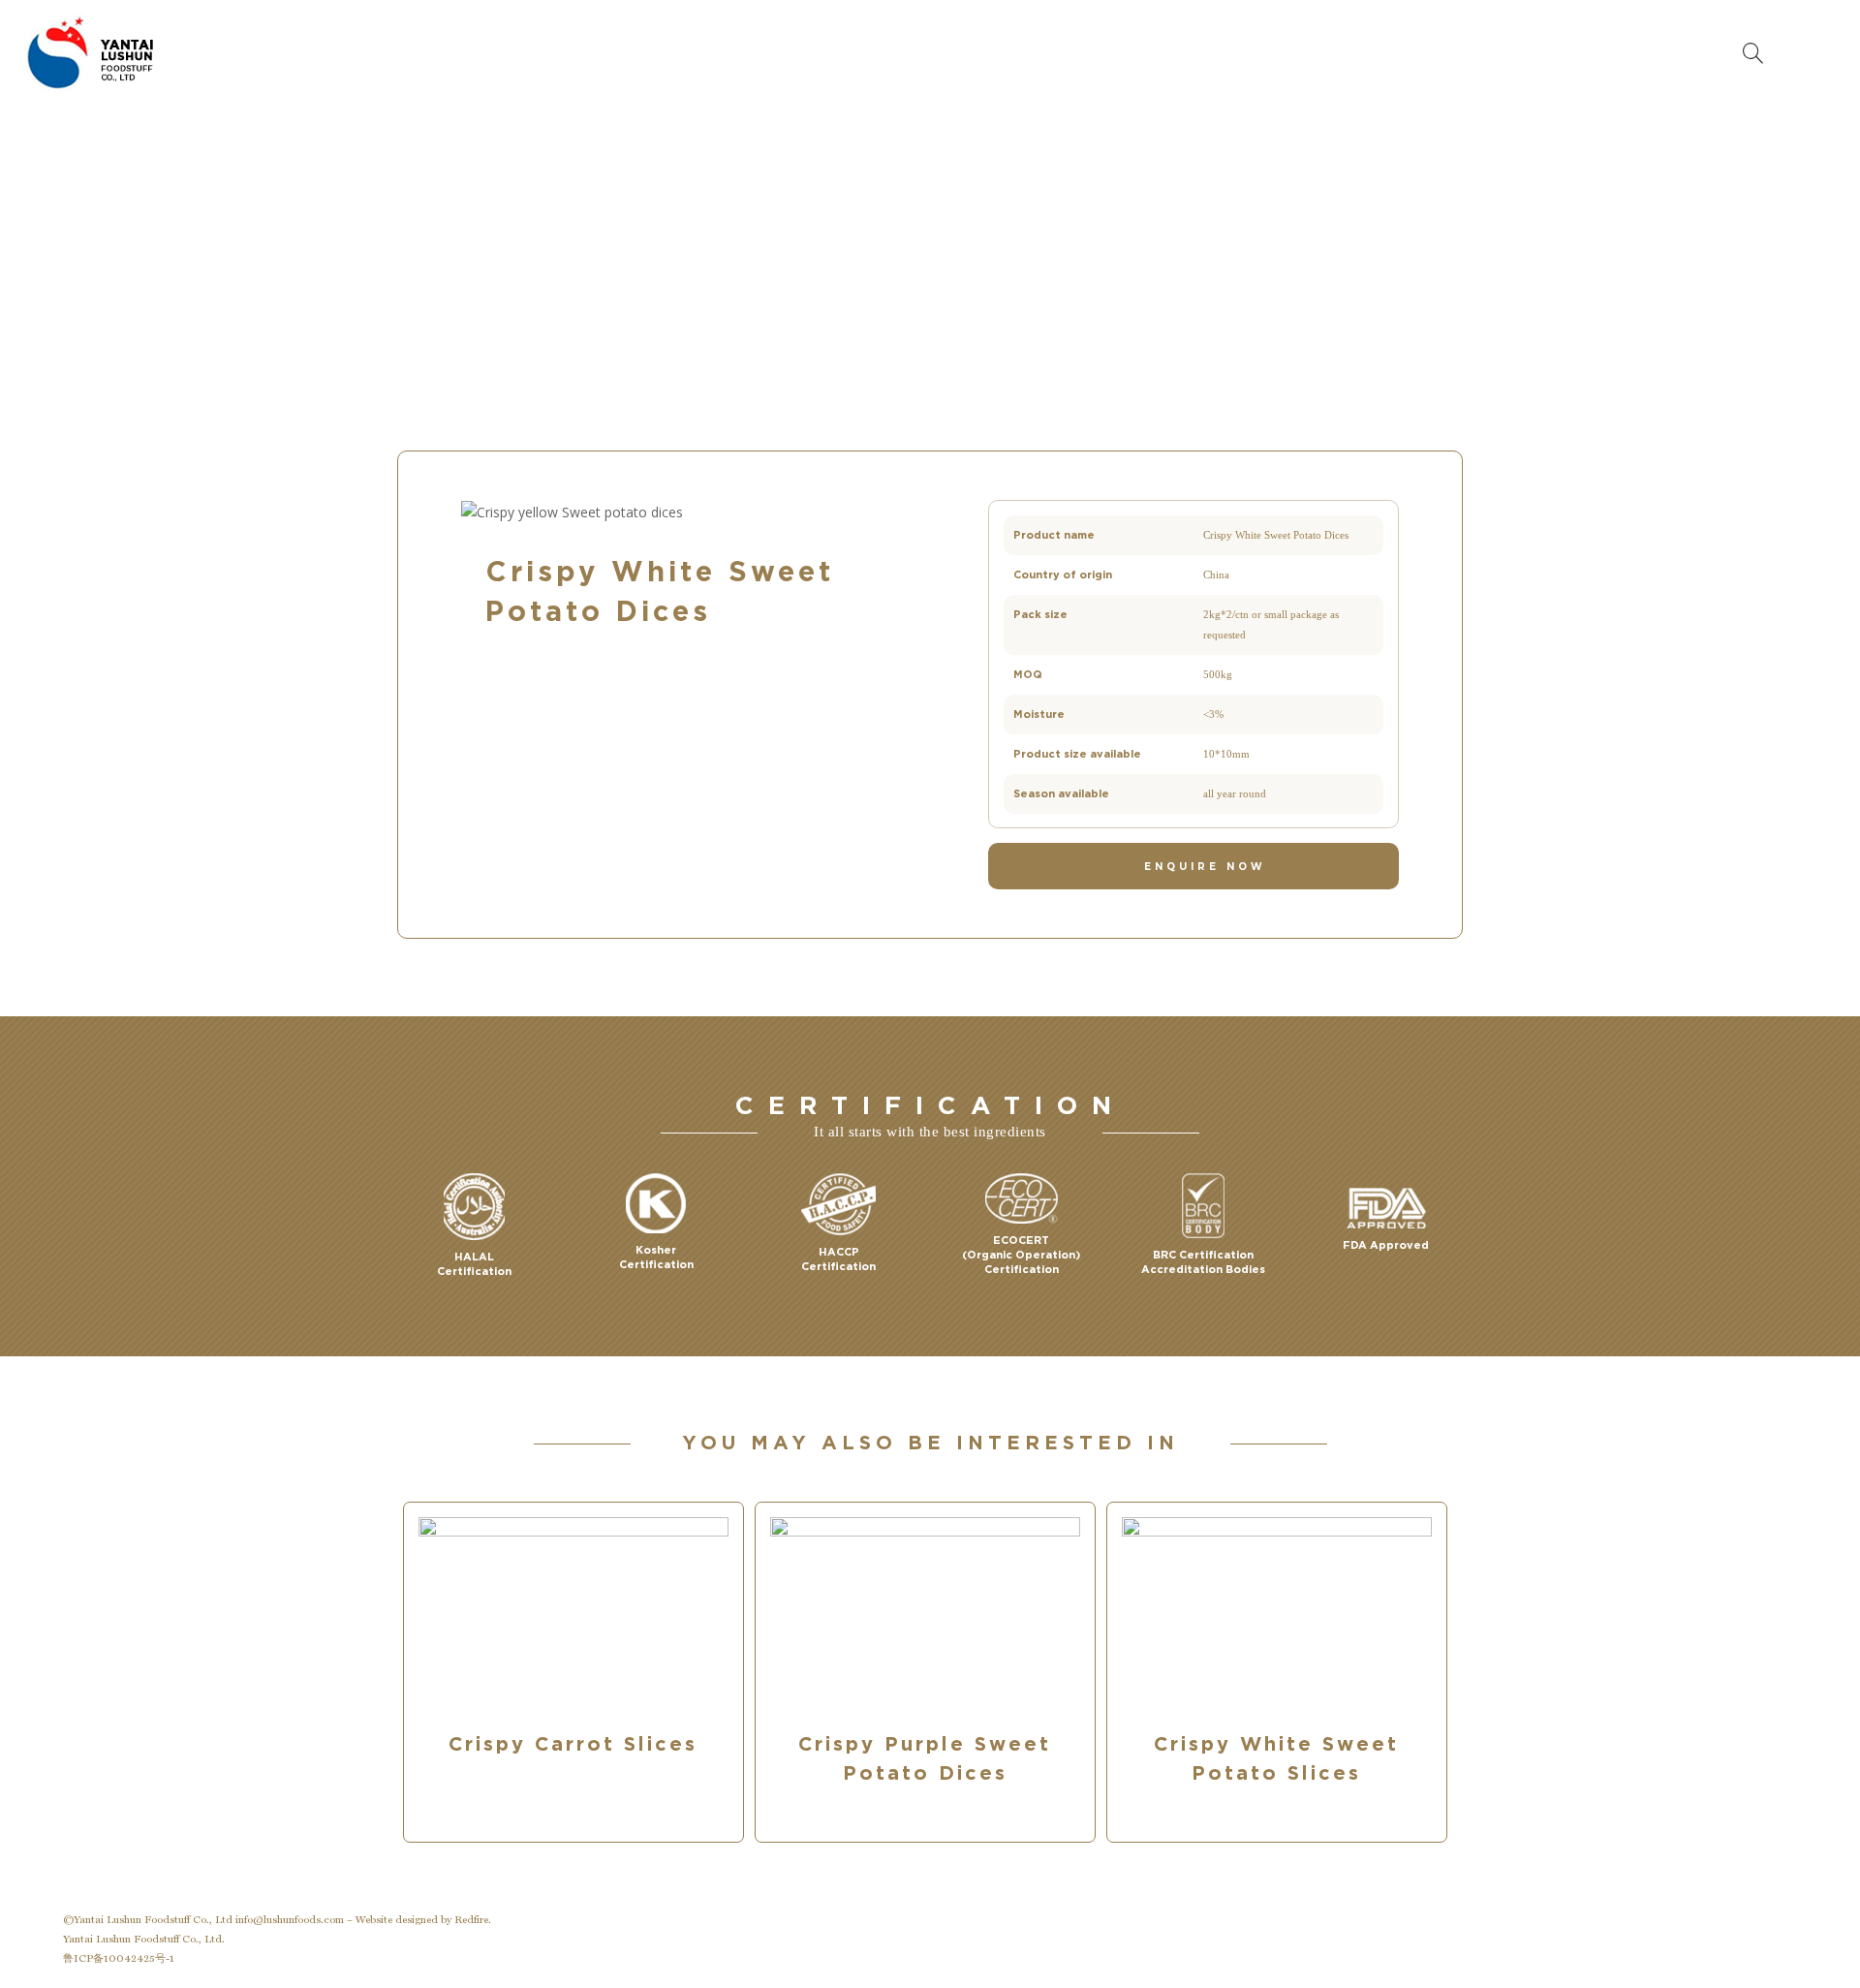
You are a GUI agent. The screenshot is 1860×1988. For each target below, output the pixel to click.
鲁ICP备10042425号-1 (119, 1958)
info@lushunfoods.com (290, 1920)
